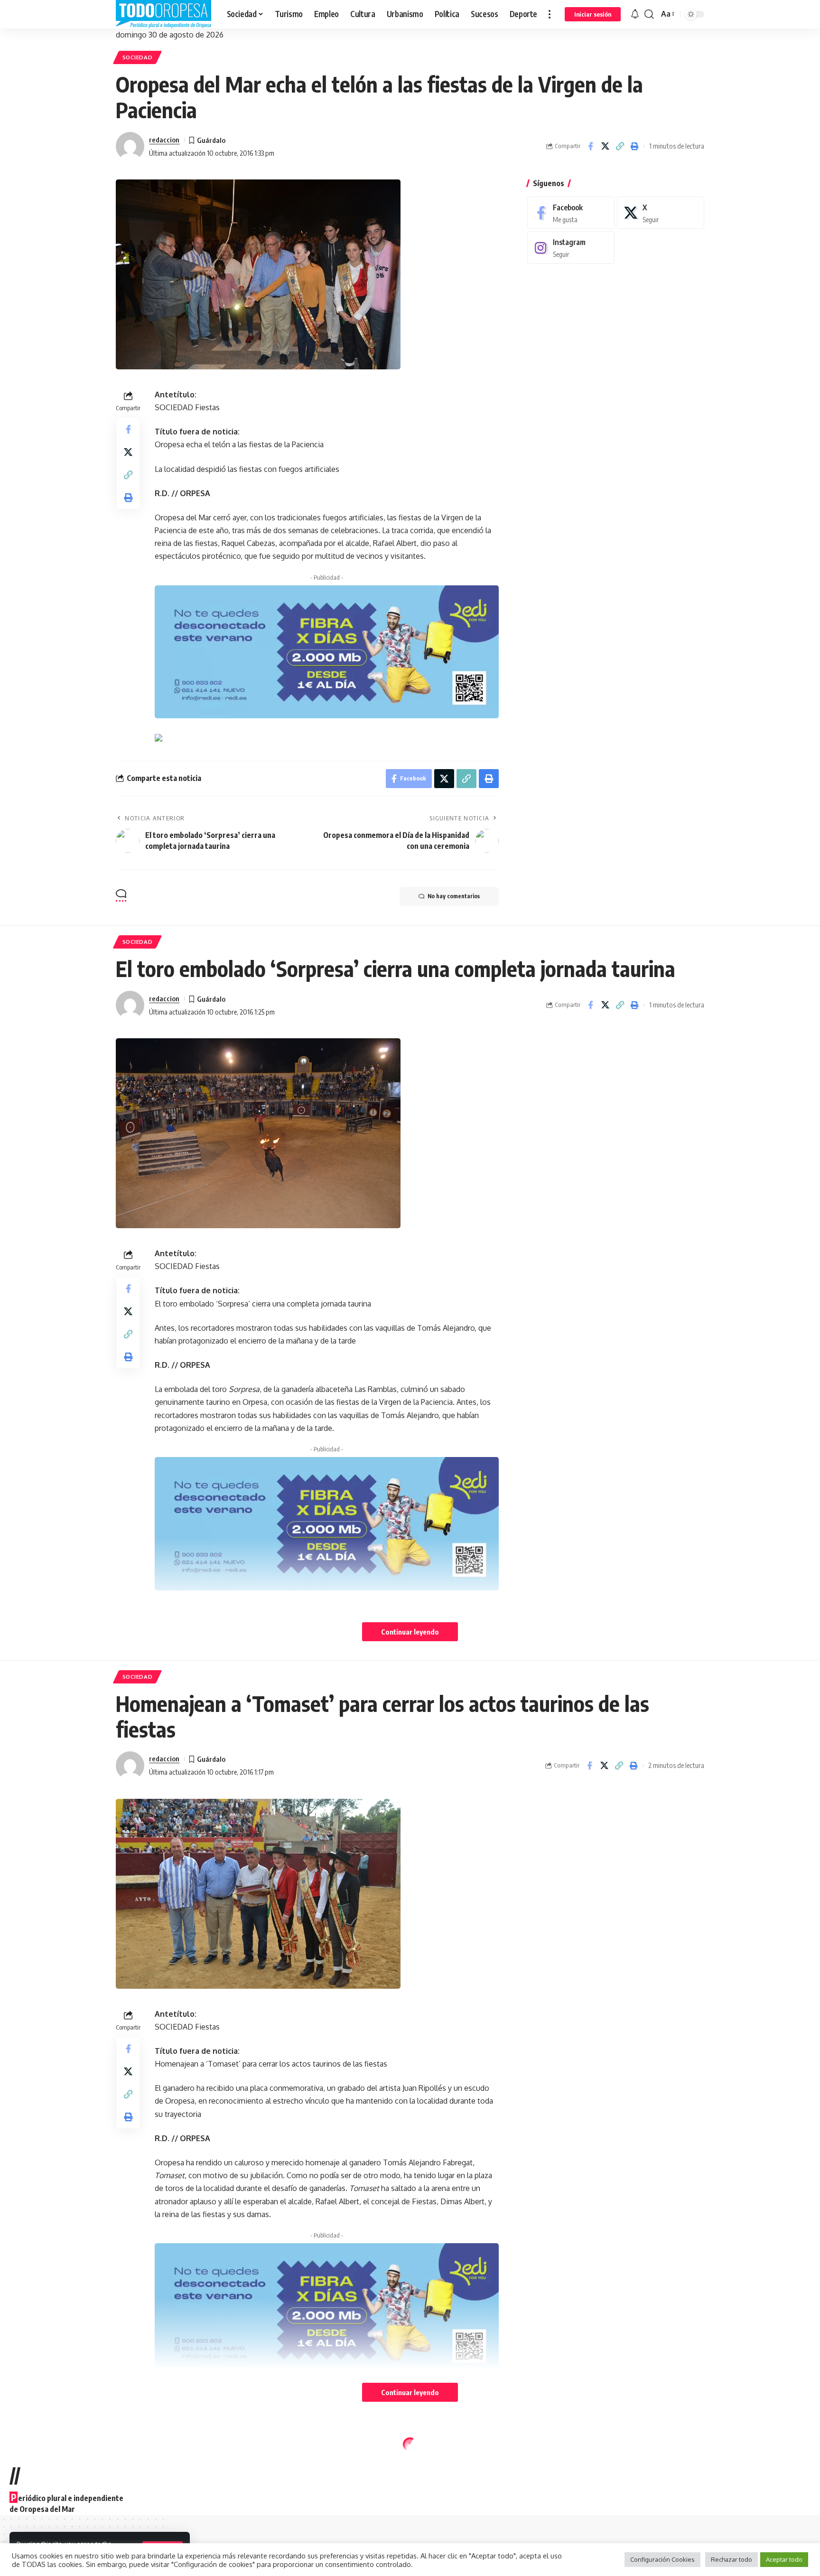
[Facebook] (571, 213)
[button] (550, 14)
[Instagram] (571, 248)
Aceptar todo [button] (784, 2559)
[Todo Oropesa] (164, 14)
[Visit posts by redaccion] (130, 146)
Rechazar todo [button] (731, 2559)
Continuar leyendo (410, 1632)
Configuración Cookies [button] (662, 2559)
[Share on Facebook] (590, 146)
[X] (661, 213)
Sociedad (138, 57)
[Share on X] (605, 146)
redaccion (164, 140)
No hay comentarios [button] (454, 896)
